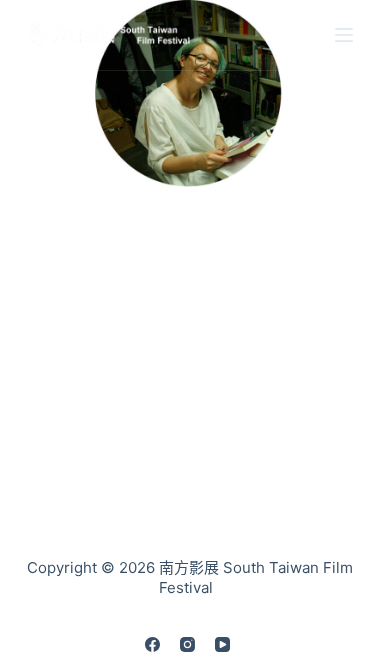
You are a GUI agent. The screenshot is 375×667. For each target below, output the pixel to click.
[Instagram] (187, 644)
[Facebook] (152, 644)
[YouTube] (222, 644)
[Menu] (344, 35)
